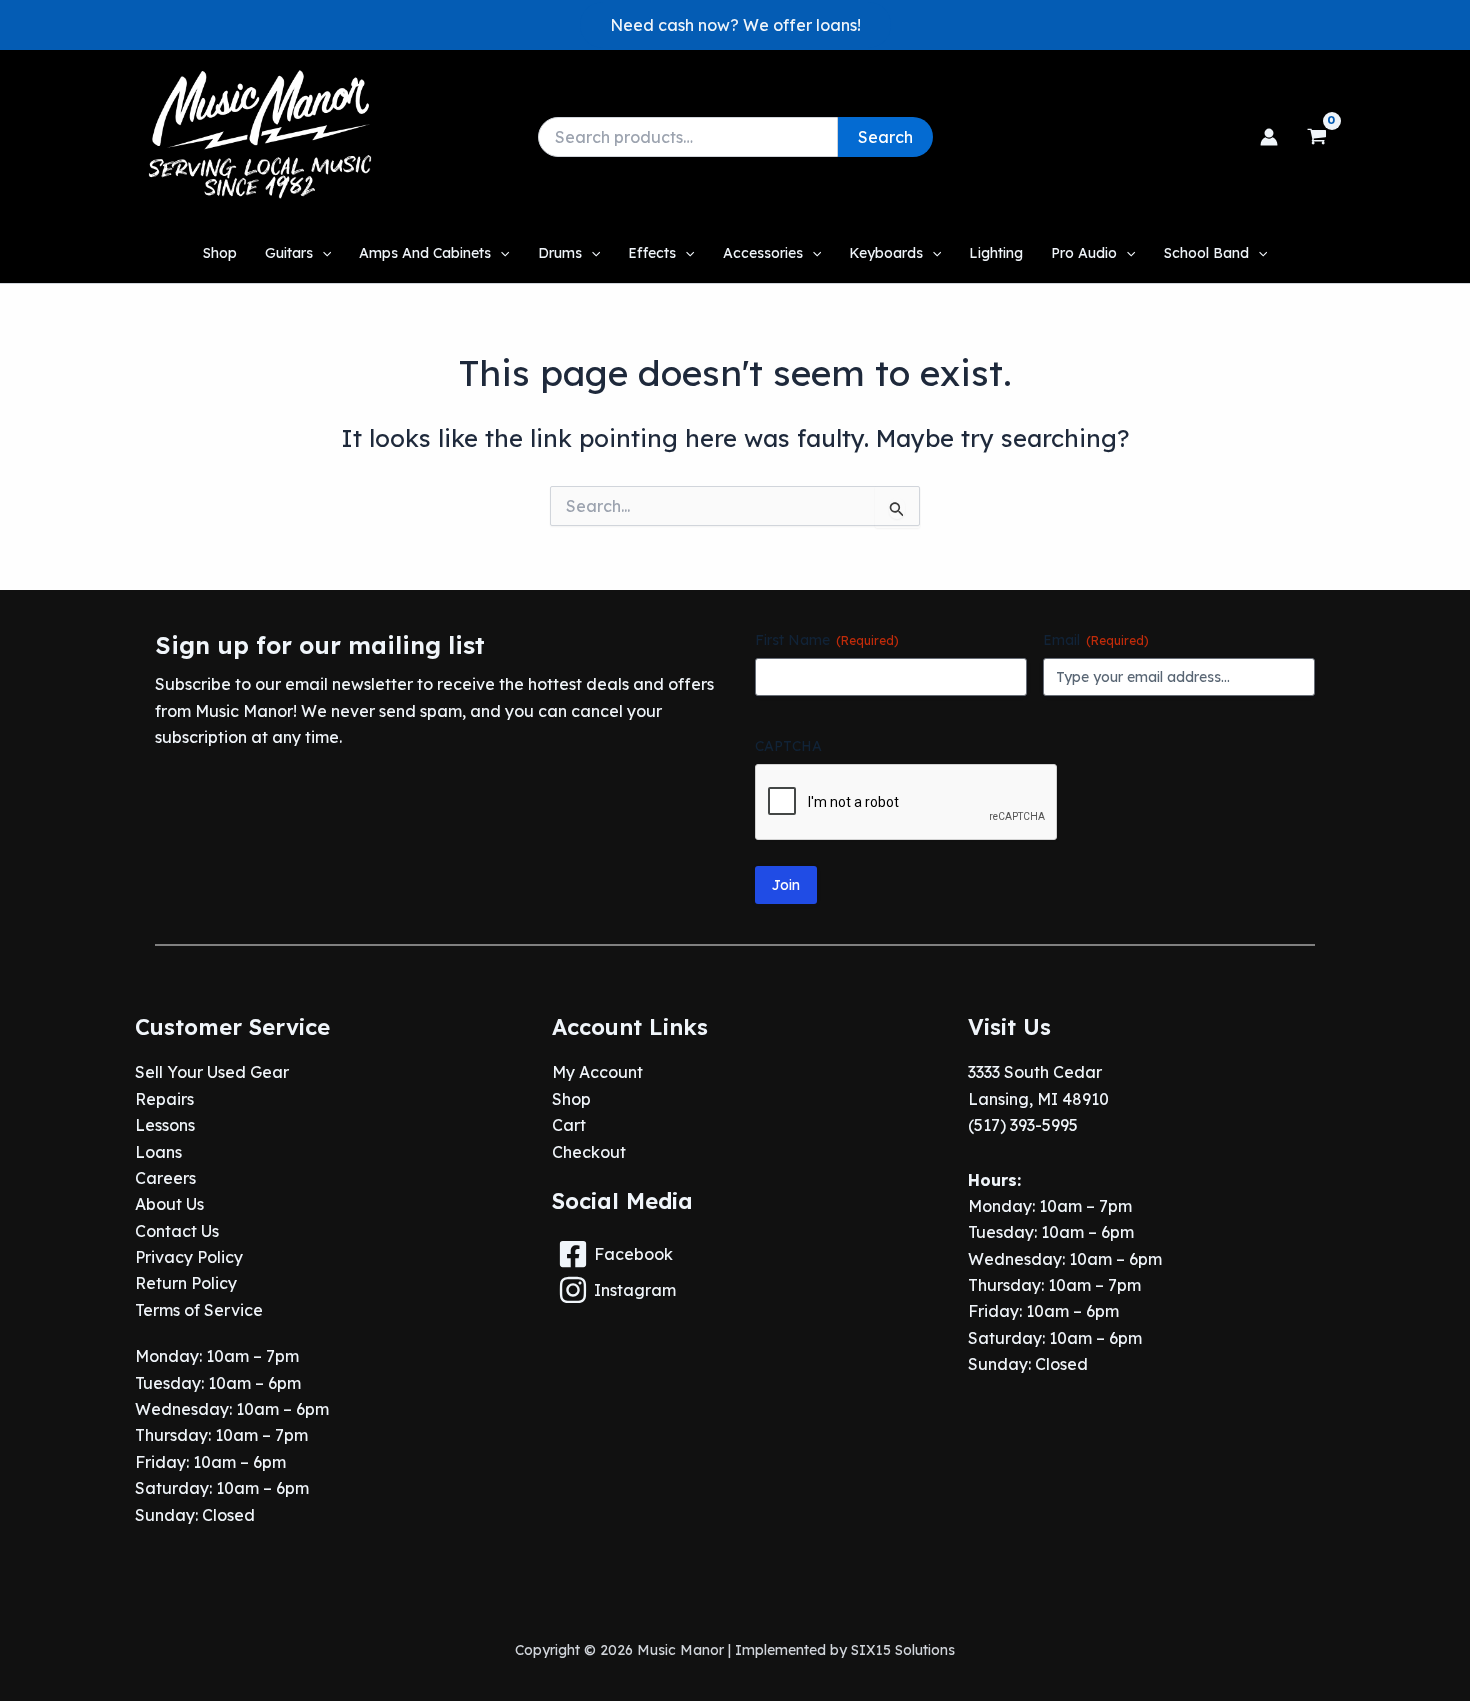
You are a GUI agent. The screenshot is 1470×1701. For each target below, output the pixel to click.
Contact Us (177, 1231)
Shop (571, 1099)
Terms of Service (199, 1310)
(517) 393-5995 (1023, 1125)
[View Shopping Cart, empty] (1316, 137)
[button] (735, 25)
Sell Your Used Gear (212, 1072)
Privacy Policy (189, 1257)
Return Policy (186, 1283)
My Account (597, 1072)
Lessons (165, 1125)
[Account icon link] (1269, 137)
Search (885, 137)
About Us (169, 1204)
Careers (165, 1178)
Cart (569, 1125)
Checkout (589, 1152)
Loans (158, 1152)
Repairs (164, 1099)
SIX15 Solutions (903, 1650)
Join (786, 885)
